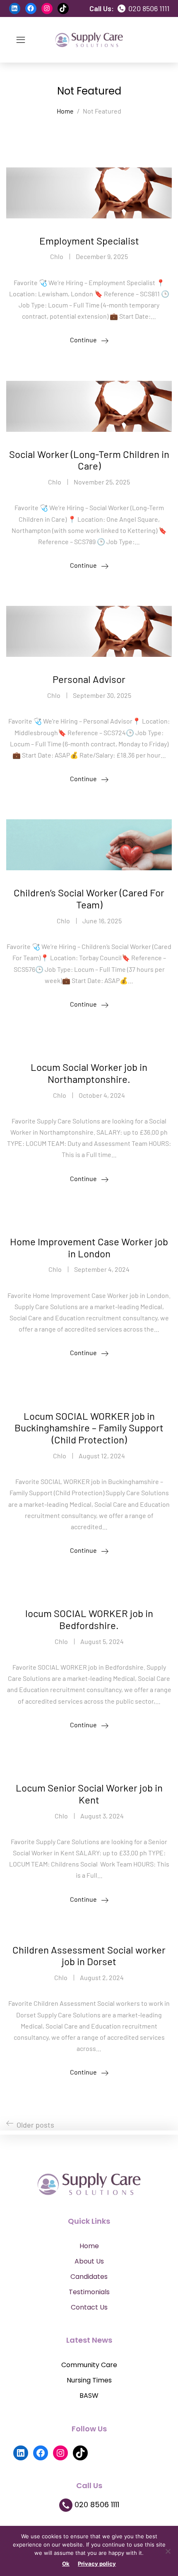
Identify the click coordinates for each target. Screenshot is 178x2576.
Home (89, 2246)
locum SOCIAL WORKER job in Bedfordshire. (89, 1619)
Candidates (89, 2277)
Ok (66, 2564)
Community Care (89, 2365)
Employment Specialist (89, 241)
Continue (83, 340)
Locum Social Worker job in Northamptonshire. (89, 1073)
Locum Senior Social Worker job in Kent (89, 1794)
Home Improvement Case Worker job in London (89, 1247)
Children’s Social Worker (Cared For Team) (89, 898)
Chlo (57, 256)
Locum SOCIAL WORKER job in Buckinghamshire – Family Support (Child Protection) (89, 1428)
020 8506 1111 (148, 8)
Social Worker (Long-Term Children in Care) (89, 460)
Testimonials (89, 2292)
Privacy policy (97, 2564)
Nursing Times (89, 2380)
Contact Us (89, 2307)
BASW (89, 2396)
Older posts (35, 2125)
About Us (89, 2261)
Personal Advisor (89, 679)
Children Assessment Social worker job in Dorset (89, 1956)
